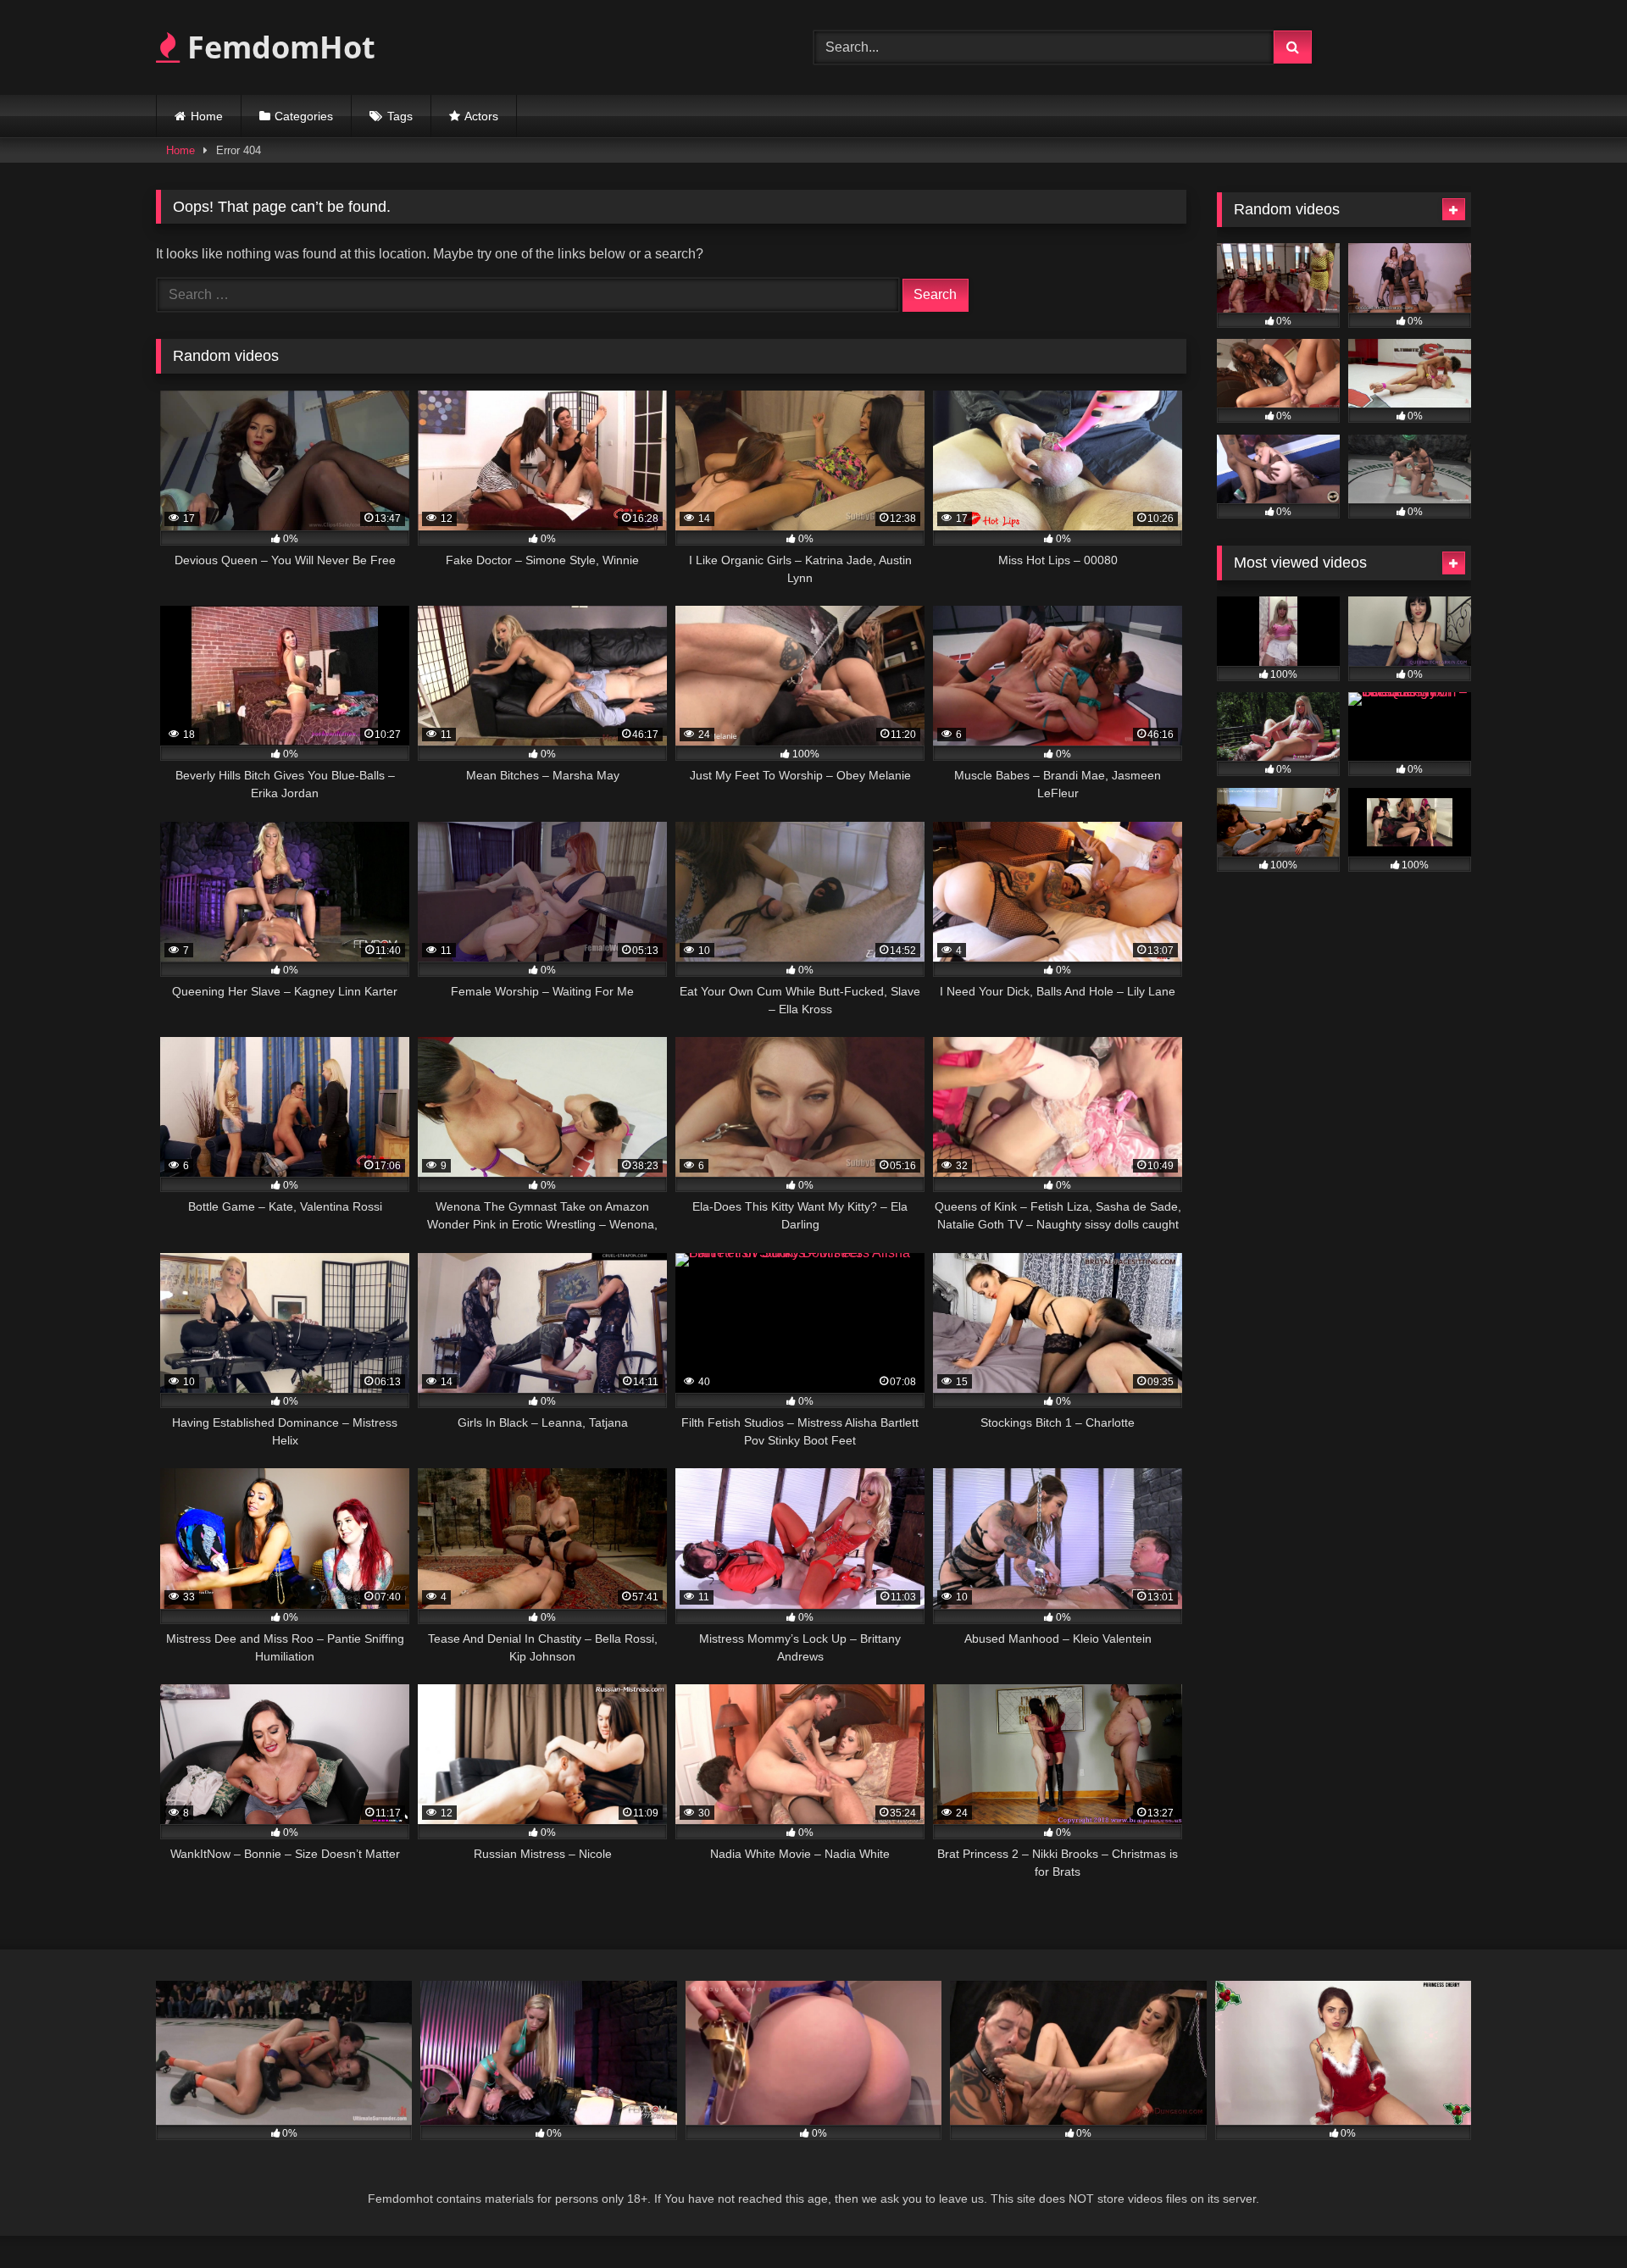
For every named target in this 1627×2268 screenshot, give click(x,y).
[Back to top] (1574, 2218)
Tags (400, 116)
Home (207, 116)
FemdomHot (278, 47)
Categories (304, 116)
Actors (481, 116)
